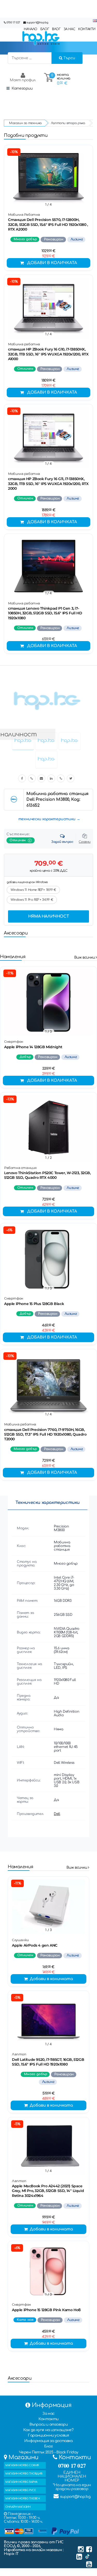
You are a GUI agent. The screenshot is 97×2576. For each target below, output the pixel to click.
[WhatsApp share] (61, 778)
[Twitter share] (71, 778)
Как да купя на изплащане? (48, 2430)
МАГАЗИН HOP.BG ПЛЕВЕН (23, 2498)
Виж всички (85, 957)
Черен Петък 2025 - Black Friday (49, 2452)
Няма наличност (48, 916)
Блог (48, 2446)
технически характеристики (47, 819)
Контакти (48, 2419)
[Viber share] (32, 778)
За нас (48, 2414)
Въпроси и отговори (49, 2424)
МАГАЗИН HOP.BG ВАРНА (21, 2482)
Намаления (13, 957)
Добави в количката (52, 263)
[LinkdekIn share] (51, 778)
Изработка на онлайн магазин (33, 2550)
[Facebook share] (22, 778)
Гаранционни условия (48, 2435)
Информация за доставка (48, 2441)
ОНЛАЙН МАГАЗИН (18, 2507)
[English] (95, 21)
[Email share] (41, 778)
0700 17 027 (13, 22)
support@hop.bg (37, 22)
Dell (57, 1814)
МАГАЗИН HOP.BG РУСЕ (21, 2490)
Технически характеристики (48, 1503)
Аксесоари (16, 933)
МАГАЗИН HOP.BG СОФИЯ (22, 2465)
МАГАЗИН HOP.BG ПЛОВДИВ (24, 2474)
